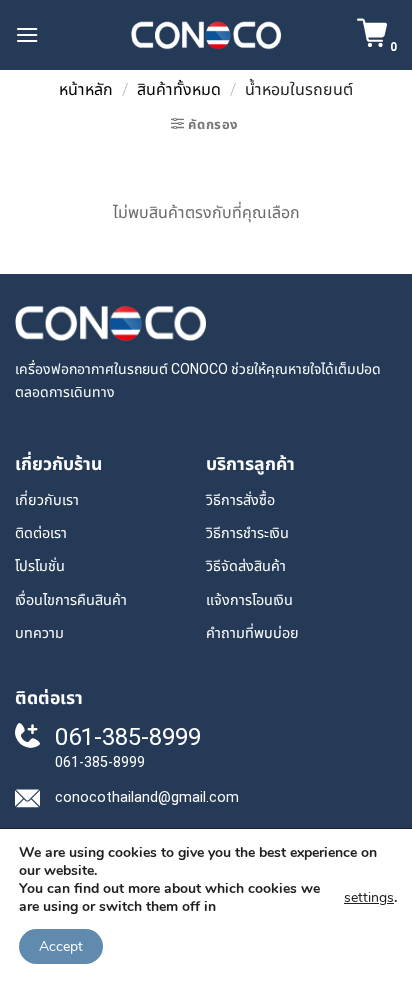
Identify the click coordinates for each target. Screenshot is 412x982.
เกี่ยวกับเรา (47, 500)
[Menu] (27, 34)
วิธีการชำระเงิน (247, 533)
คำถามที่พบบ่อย (252, 633)
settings (369, 897)
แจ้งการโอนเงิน (249, 600)
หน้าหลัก (86, 89)
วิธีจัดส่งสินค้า (246, 566)
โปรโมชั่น (40, 566)
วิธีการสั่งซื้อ (240, 500)
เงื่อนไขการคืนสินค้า (71, 600)
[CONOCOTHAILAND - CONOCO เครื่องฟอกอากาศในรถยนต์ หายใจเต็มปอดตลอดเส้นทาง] (206, 35)
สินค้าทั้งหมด (179, 89)
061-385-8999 (128, 737)
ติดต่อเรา (41, 533)
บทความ (39, 633)
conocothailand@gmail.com (147, 797)
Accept (61, 946)
